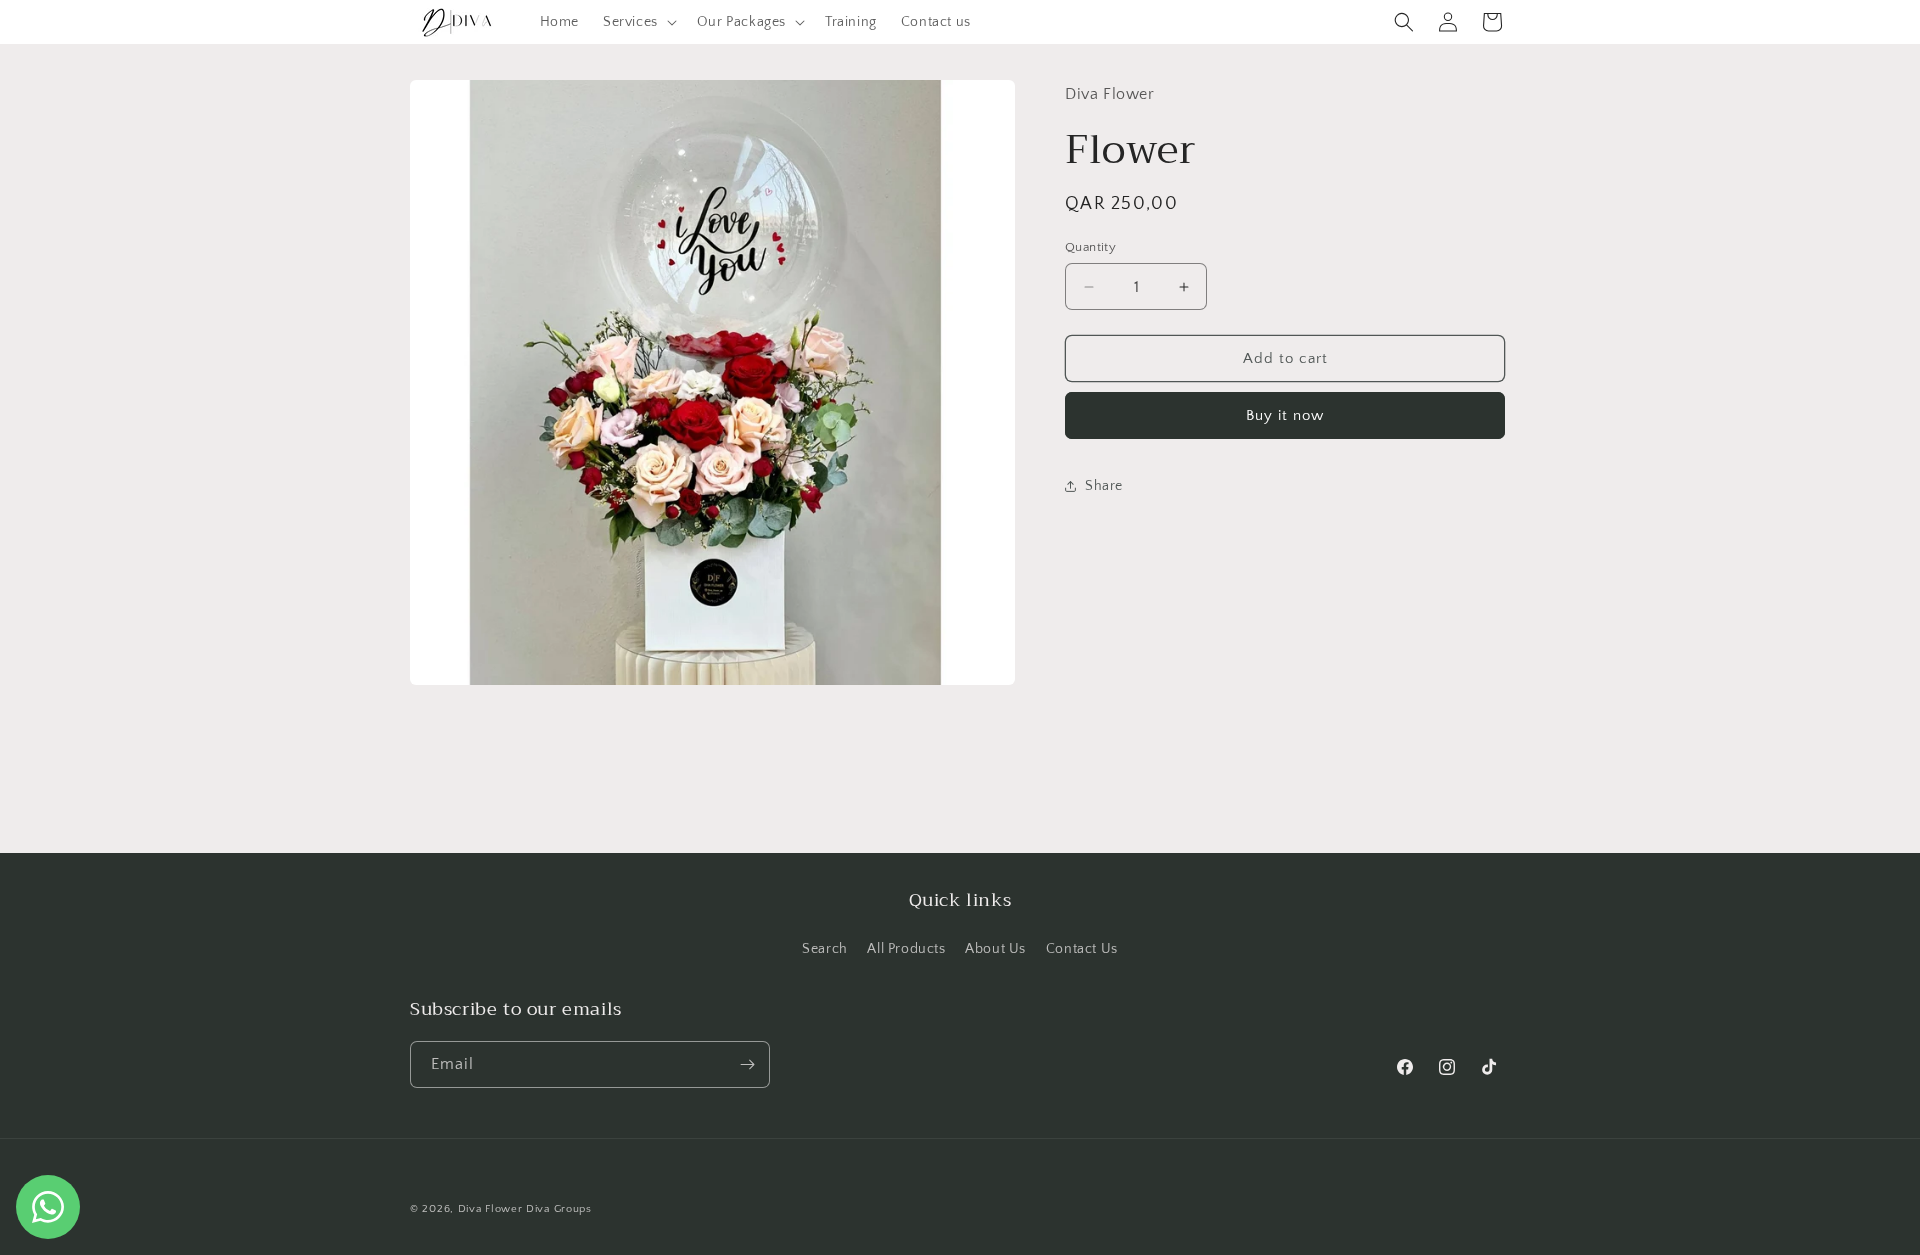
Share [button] (1104, 486)
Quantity (1090, 247)
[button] (638, 22)
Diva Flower (490, 1209)
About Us (995, 949)
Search (825, 949)
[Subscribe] (747, 1064)
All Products (906, 949)
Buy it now (1285, 415)
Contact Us (1082, 949)
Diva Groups (559, 1209)
